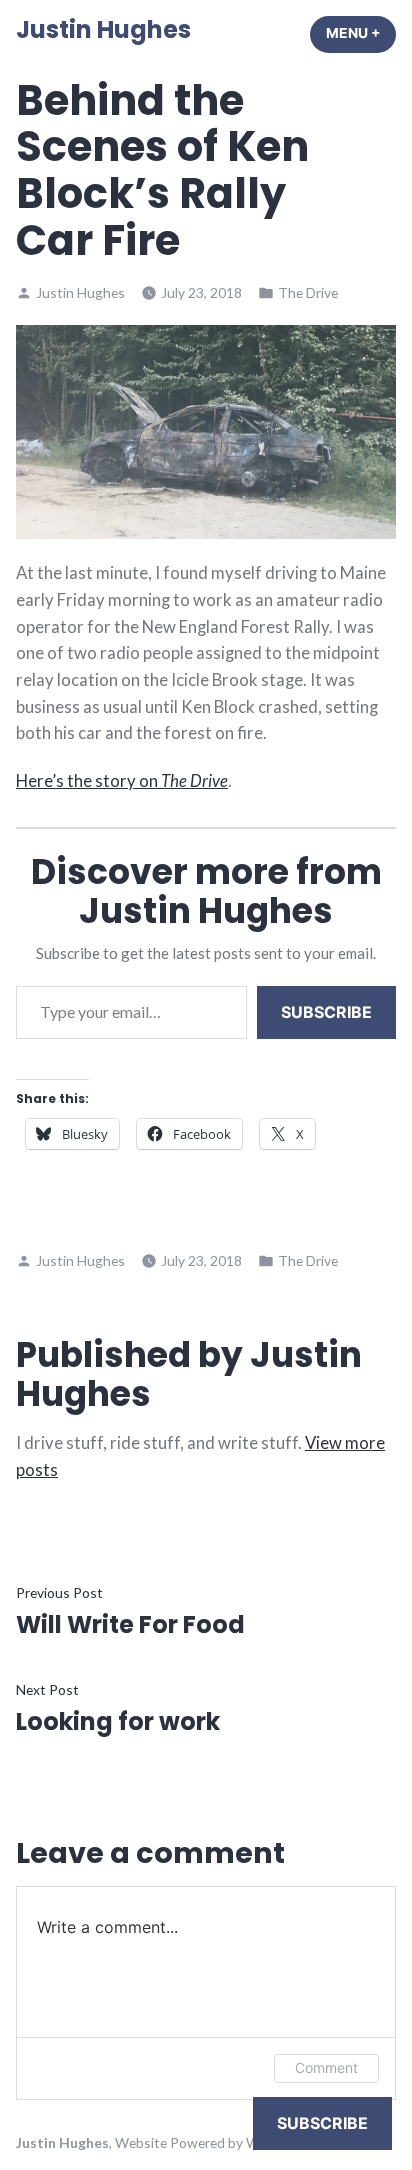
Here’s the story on (122, 781)
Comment (326, 2067)
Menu (361, 33)
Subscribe (326, 1012)
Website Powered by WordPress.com (230, 2142)
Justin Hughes (103, 29)
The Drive (308, 292)
